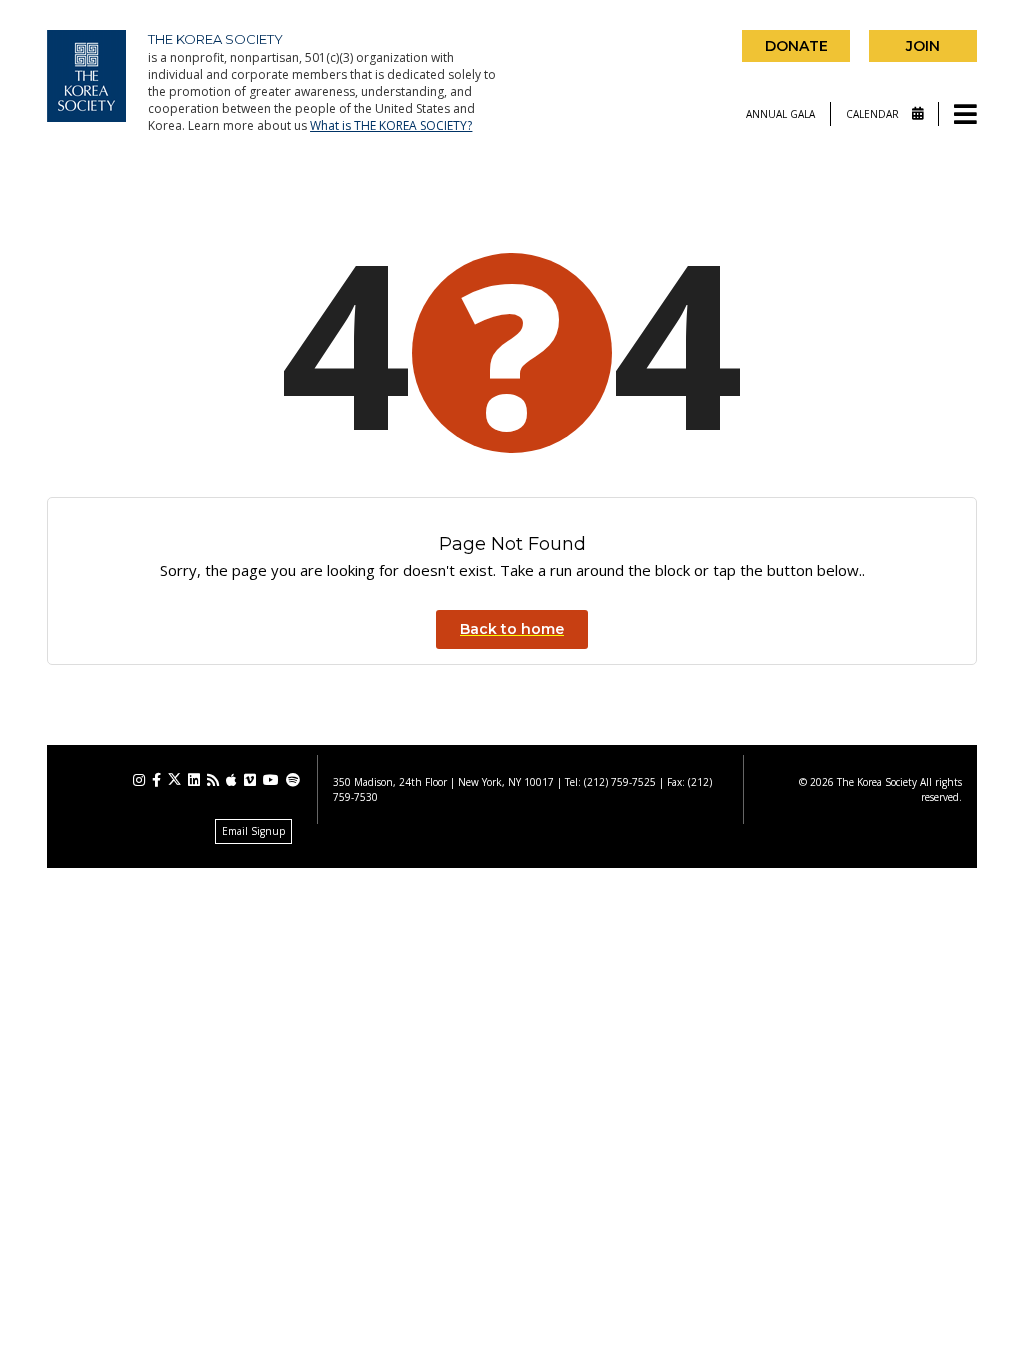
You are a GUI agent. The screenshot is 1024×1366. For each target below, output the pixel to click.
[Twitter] (174, 779)
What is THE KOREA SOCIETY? (391, 125)
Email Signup (253, 831)
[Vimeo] (250, 780)
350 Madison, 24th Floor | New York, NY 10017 (443, 782)
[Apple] (231, 780)
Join (923, 46)
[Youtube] (271, 780)
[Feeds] (213, 780)
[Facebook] (156, 780)
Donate (796, 46)
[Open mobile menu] (965, 115)
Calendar (874, 114)
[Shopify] (293, 780)
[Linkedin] (194, 780)
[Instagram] (139, 780)
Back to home (512, 629)
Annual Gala (780, 114)
